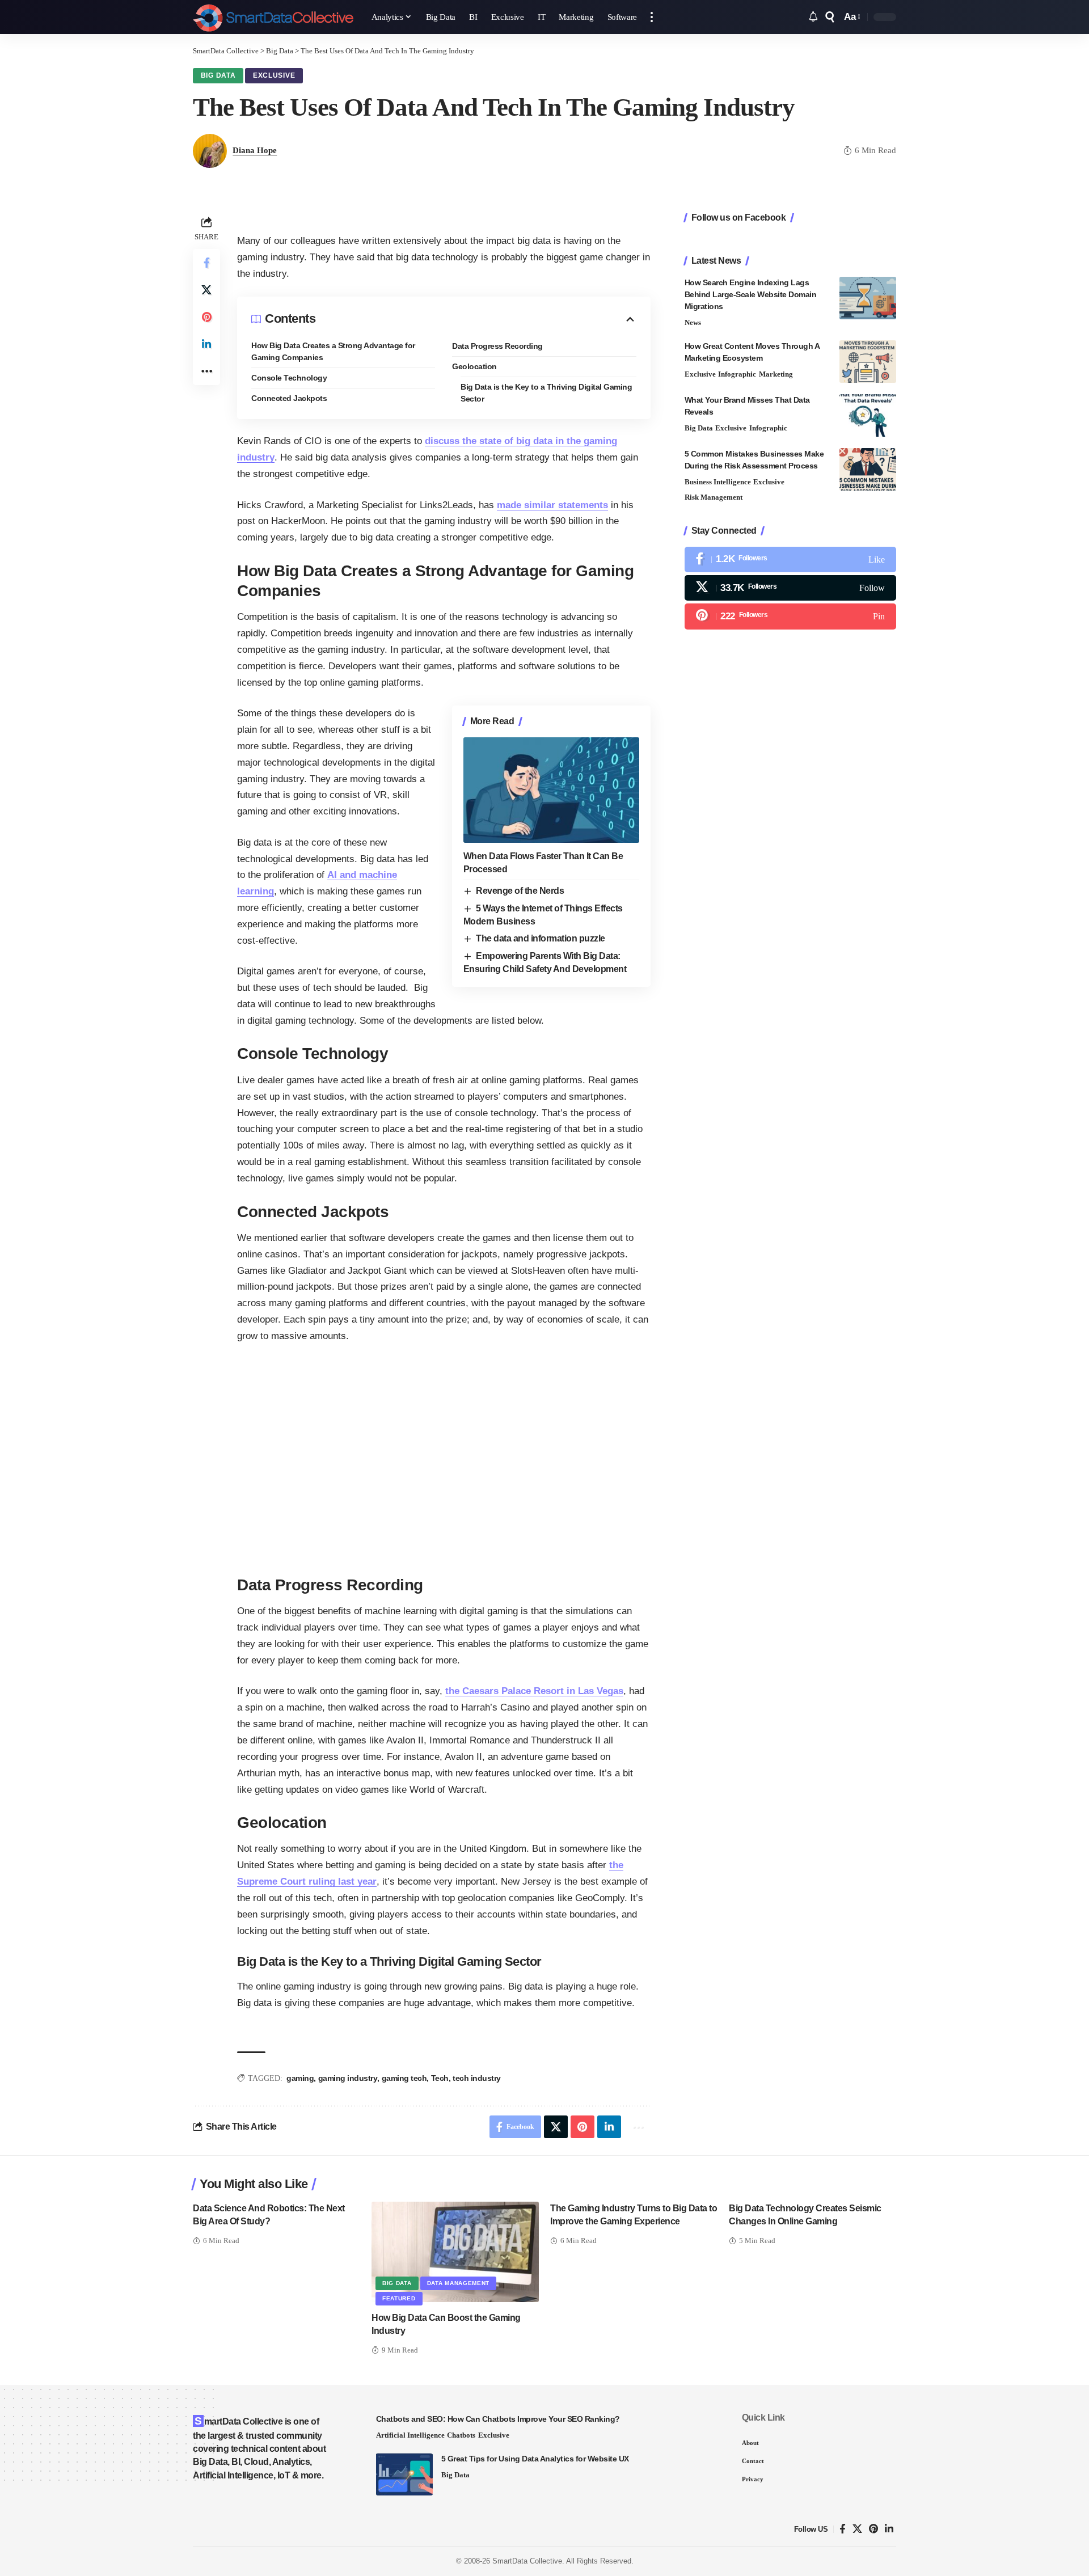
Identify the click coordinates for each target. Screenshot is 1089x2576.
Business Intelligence (718, 482)
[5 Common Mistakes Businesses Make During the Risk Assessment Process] (868, 469)
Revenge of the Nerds (520, 891)
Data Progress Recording (497, 346)
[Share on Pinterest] (206, 317)
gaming (300, 2078)
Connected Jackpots (289, 398)
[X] (790, 588)
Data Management (459, 2283)
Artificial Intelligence (410, 2435)
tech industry (477, 2078)
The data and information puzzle (541, 938)
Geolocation (474, 366)
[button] (652, 17)
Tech (440, 2078)
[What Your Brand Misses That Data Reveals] (868, 415)
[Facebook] (790, 559)
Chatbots (461, 2435)
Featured (399, 2298)
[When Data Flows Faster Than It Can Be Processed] (551, 790)
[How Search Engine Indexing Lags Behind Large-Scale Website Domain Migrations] (868, 298)
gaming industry (348, 2078)
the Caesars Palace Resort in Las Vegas (534, 1691)
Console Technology (289, 378)
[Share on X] (206, 290)
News (693, 322)
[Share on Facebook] (206, 263)
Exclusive (274, 75)
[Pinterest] (790, 616)
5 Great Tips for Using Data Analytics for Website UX (535, 2459)
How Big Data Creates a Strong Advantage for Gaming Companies (333, 351)
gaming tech (404, 2078)
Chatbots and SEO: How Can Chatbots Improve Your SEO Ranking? (498, 2419)
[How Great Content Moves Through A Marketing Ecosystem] (868, 362)
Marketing (776, 374)
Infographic (737, 374)
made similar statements (552, 505)
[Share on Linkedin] (206, 344)
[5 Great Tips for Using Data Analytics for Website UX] (404, 2474)
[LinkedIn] (889, 2529)
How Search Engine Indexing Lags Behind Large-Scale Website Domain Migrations (751, 294)
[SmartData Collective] (273, 17)
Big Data (218, 75)
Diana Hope (255, 150)
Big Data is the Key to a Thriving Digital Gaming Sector (546, 393)
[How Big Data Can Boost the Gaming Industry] (455, 2252)
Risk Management (714, 497)
